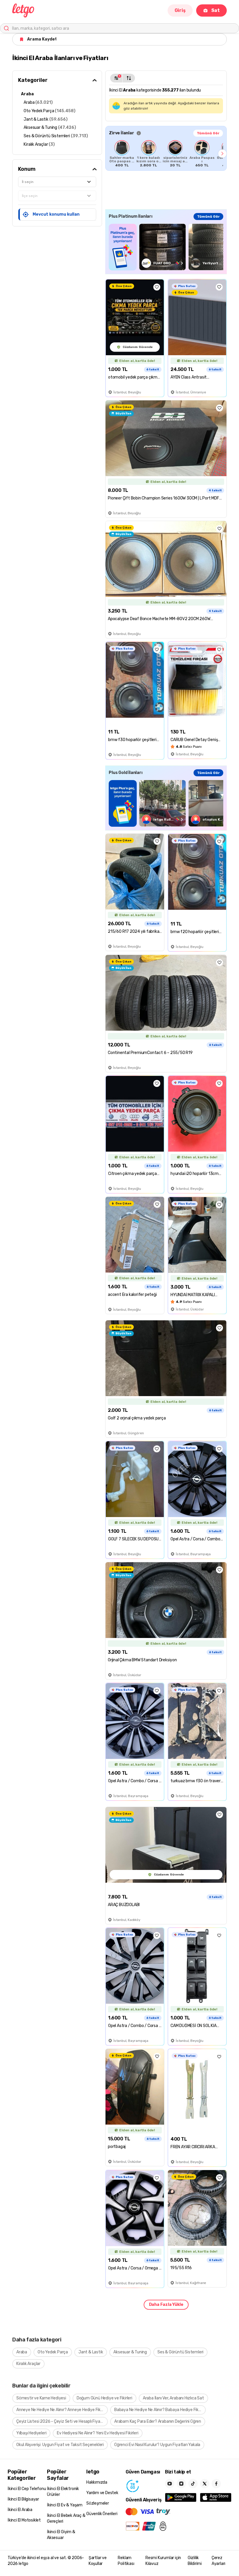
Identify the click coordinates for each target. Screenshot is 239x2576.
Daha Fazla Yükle (166, 2305)
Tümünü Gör (208, 133)
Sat (216, 10)
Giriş (180, 10)
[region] (166, 154)
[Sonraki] (222, 154)
